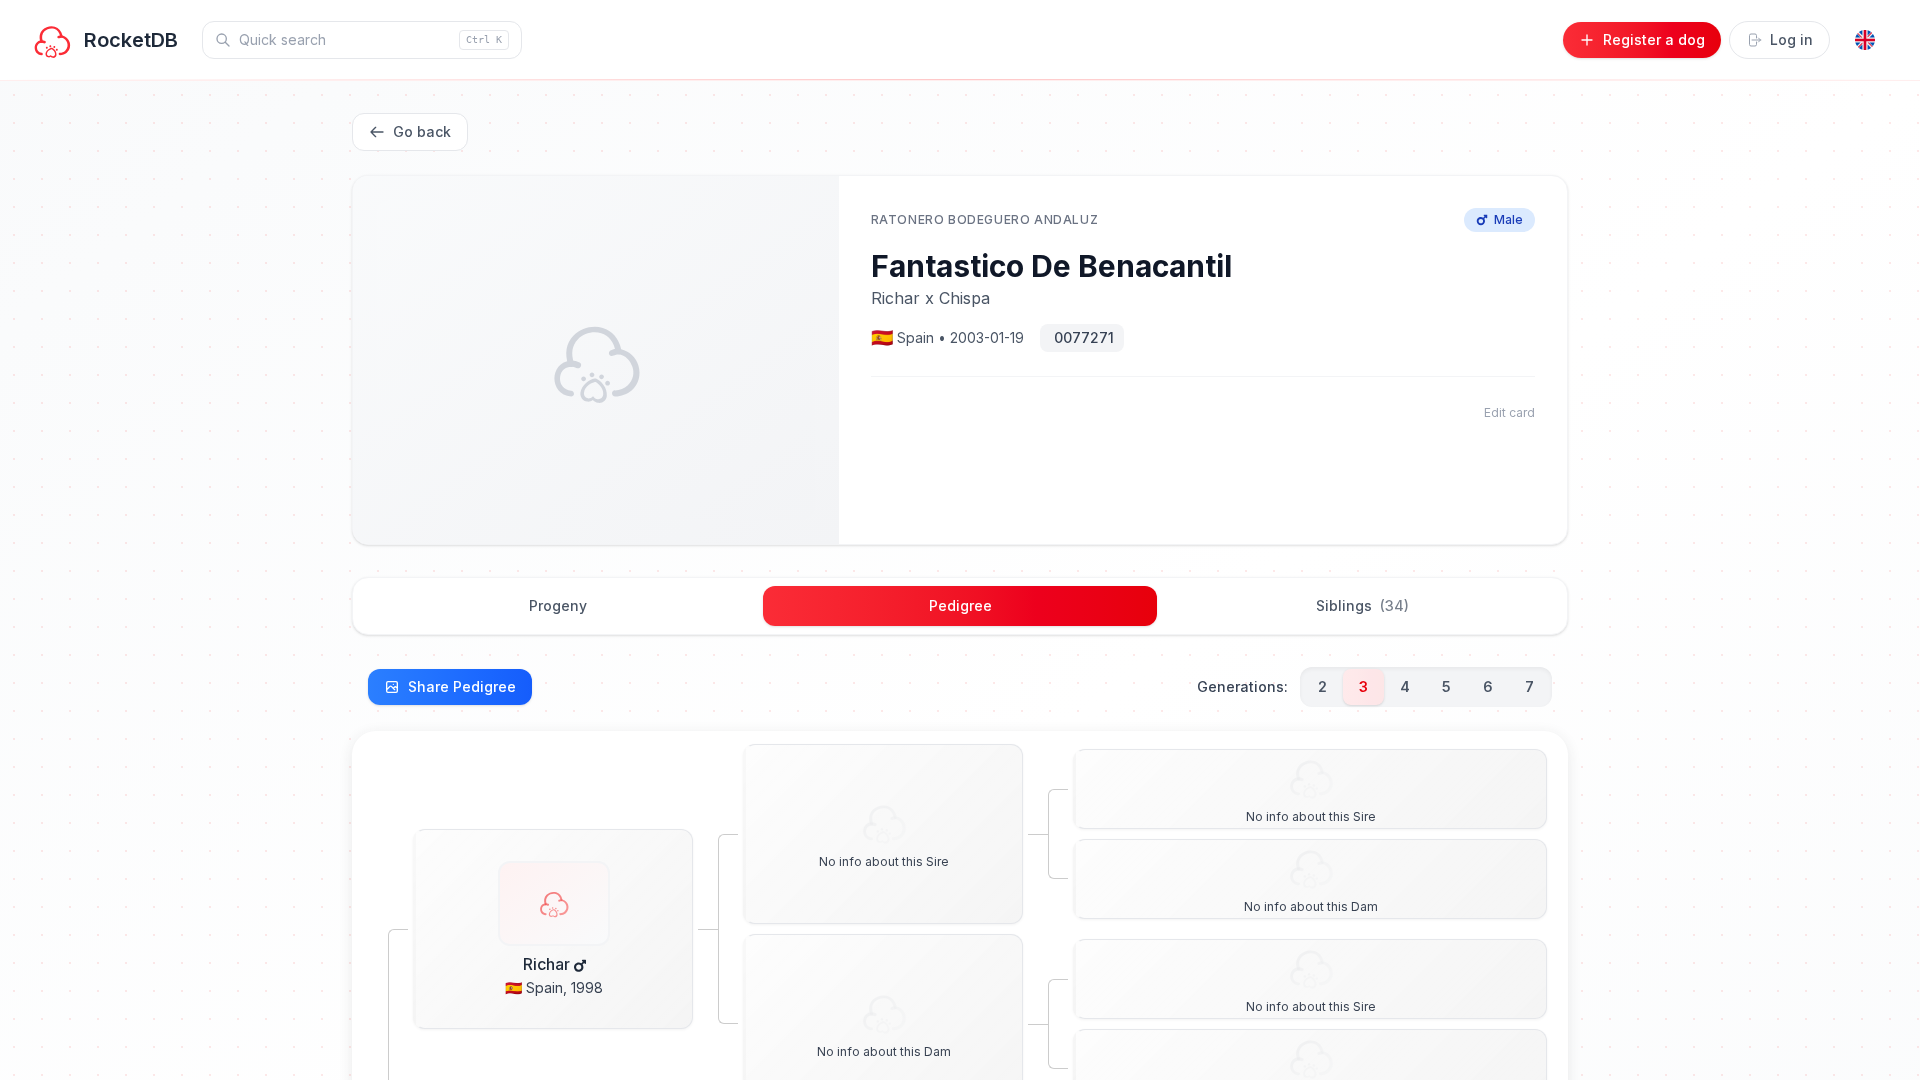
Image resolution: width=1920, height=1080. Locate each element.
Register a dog (1654, 39)
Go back (422, 131)
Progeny (558, 605)
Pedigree (960, 605)
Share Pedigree (462, 686)
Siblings (1362, 605)
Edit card (1509, 412)
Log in (1791, 39)
